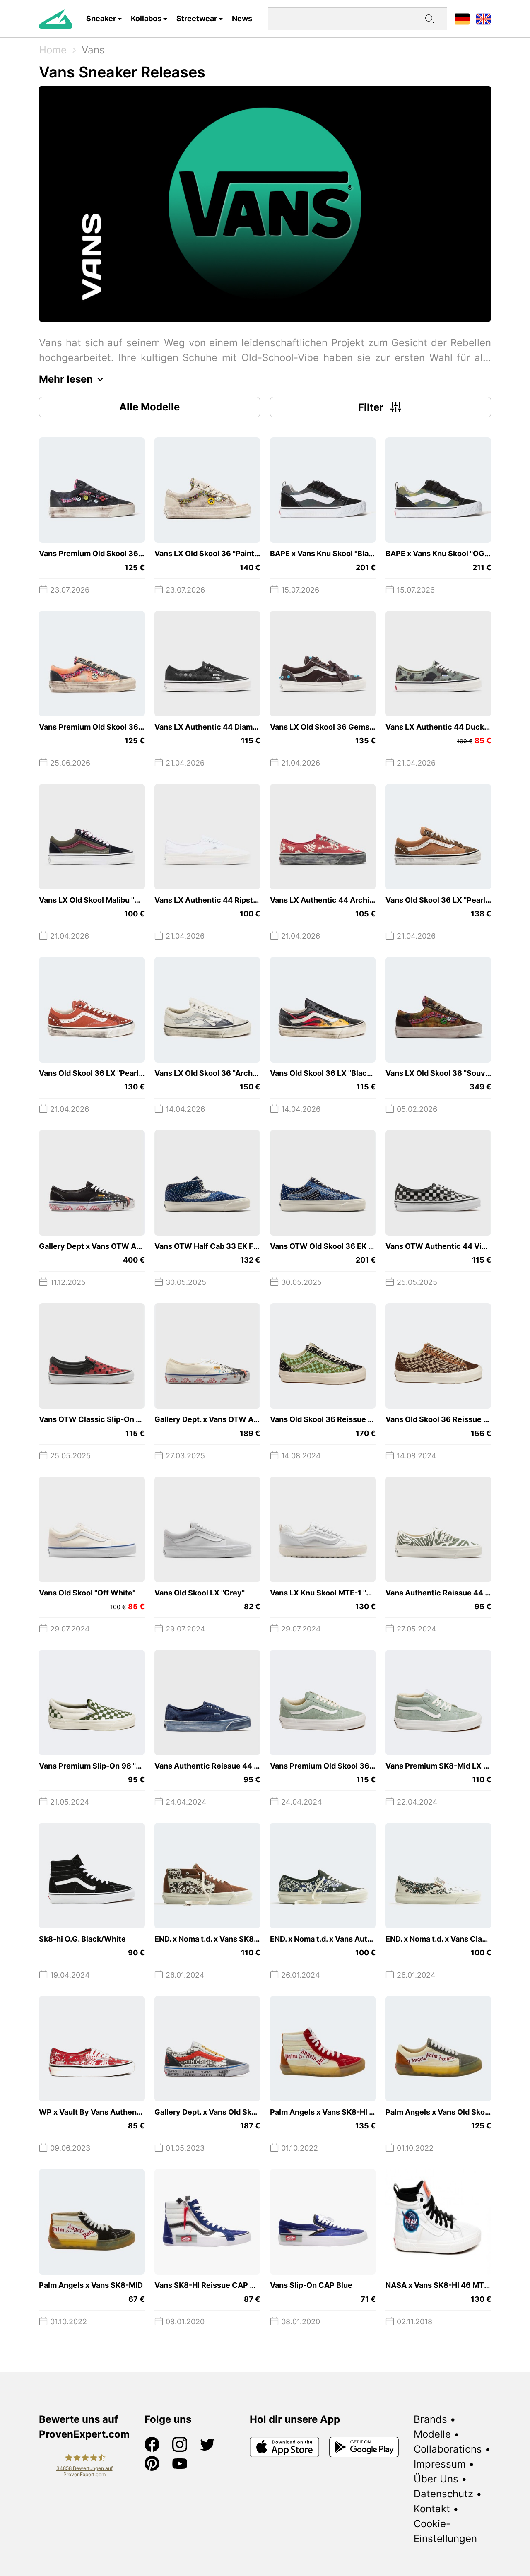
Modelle (432, 2434)
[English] (484, 18)
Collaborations (448, 2449)
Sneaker (101, 18)
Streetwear (197, 18)
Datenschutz (443, 2494)
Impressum (440, 2464)
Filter (371, 407)
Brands (430, 2419)
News (242, 18)
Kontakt (432, 2509)
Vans (93, 50)
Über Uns (436, 2479)
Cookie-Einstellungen (445, 2531)
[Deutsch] (462, 18)
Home (53, 50)
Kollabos (146, 18)
